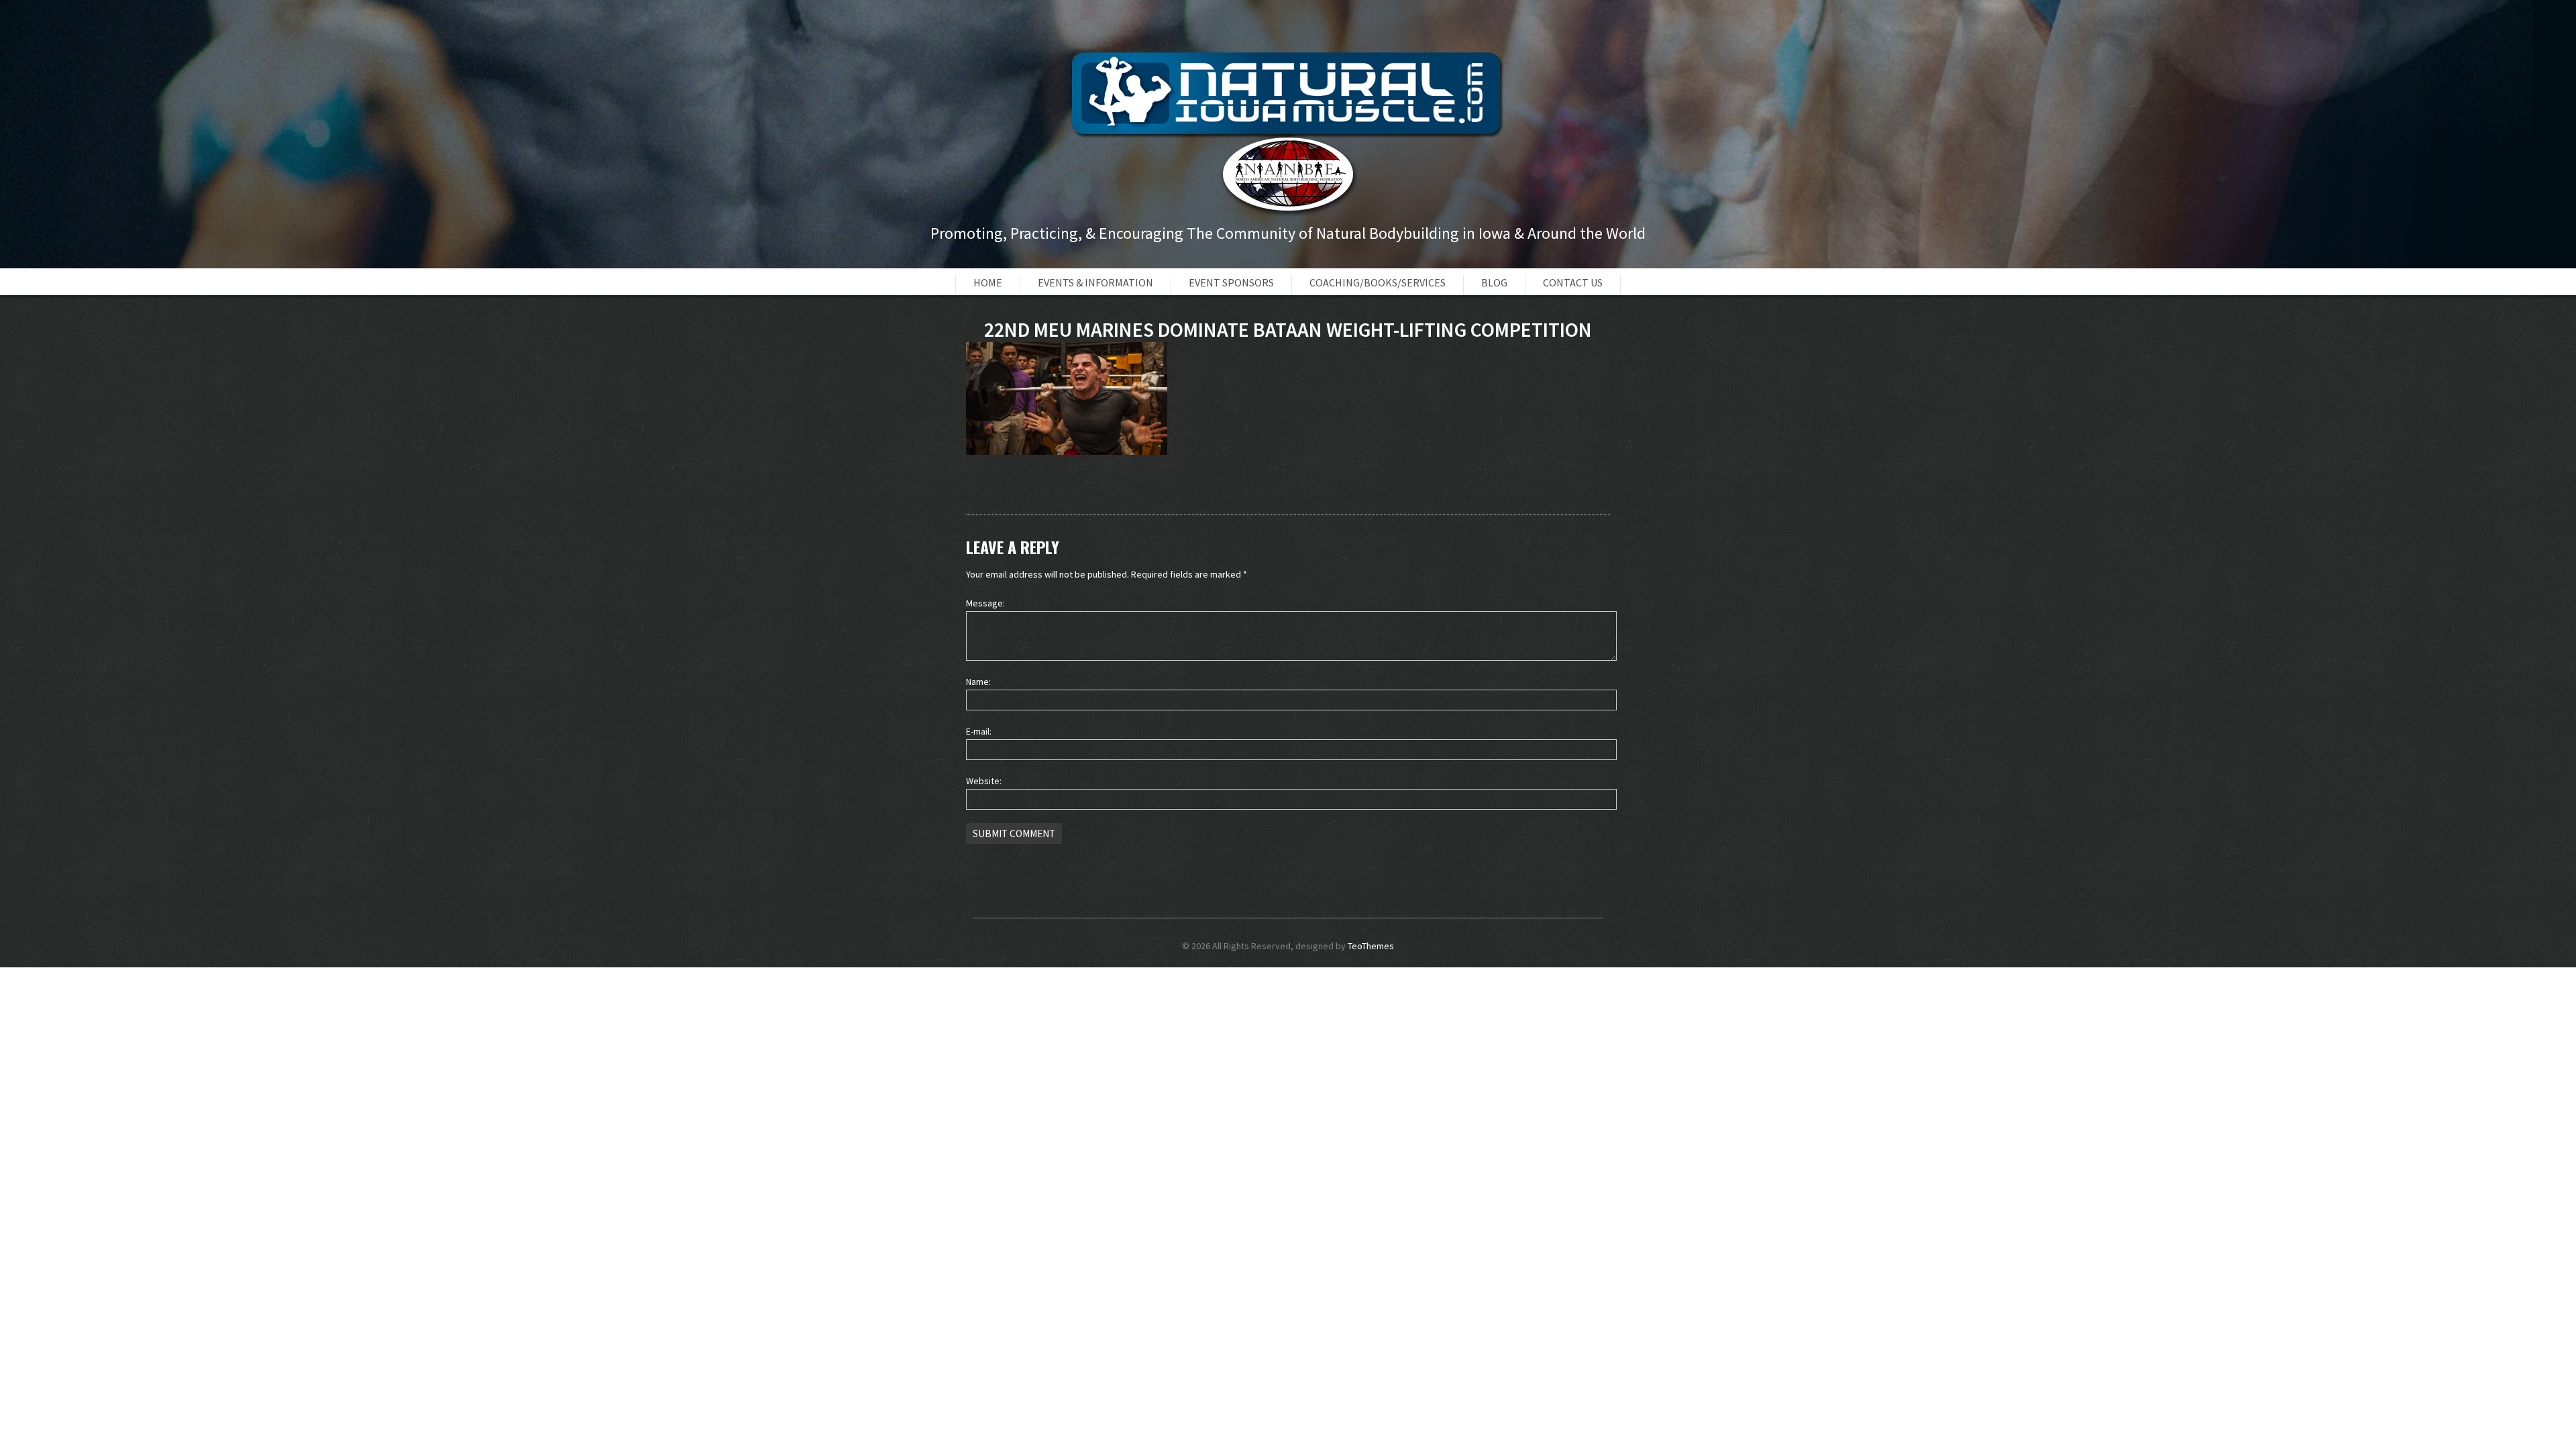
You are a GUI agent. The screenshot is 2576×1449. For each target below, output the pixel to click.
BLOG (1494, 282)
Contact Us (1573, 282)
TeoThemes (1371, 946)
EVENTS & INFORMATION (1095, 282)
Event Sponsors (1231, 282)
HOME (988, 282)
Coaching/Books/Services (1378, 282)
